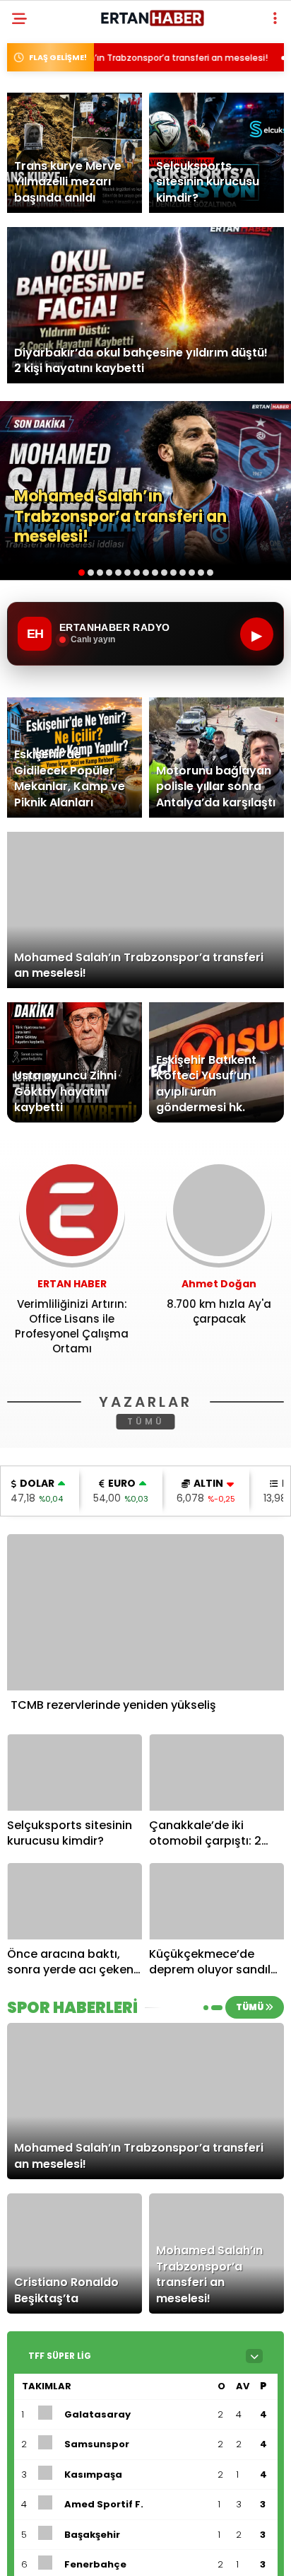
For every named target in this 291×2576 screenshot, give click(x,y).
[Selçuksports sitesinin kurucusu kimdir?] (75, 1772)
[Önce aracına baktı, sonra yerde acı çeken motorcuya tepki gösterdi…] (75, 1901)
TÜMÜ (146, 1421)
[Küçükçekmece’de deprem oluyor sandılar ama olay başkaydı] (216, 1901)
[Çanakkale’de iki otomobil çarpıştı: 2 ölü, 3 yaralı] (216, 1772)
